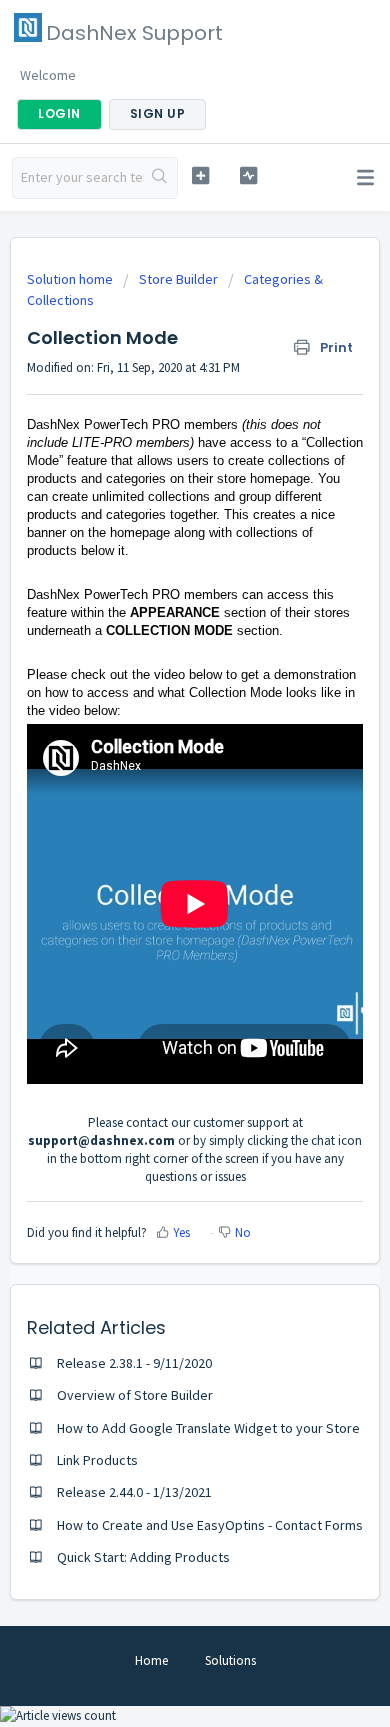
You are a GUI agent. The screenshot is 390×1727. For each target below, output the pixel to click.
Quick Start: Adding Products (143, 1557)
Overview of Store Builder (135, 1395)
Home (151, 1660)
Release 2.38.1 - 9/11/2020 (134, 1363)
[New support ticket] (200, 175)
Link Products (97, 1460)
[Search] (160, 178)
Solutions (230, 1660)
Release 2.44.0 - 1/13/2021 (134, 1492)
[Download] (158, 863)
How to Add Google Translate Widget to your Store (208, 1428)
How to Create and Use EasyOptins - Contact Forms (210, 1525)
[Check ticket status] (248, 175)
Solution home (71, 279)
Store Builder (178, 279)
